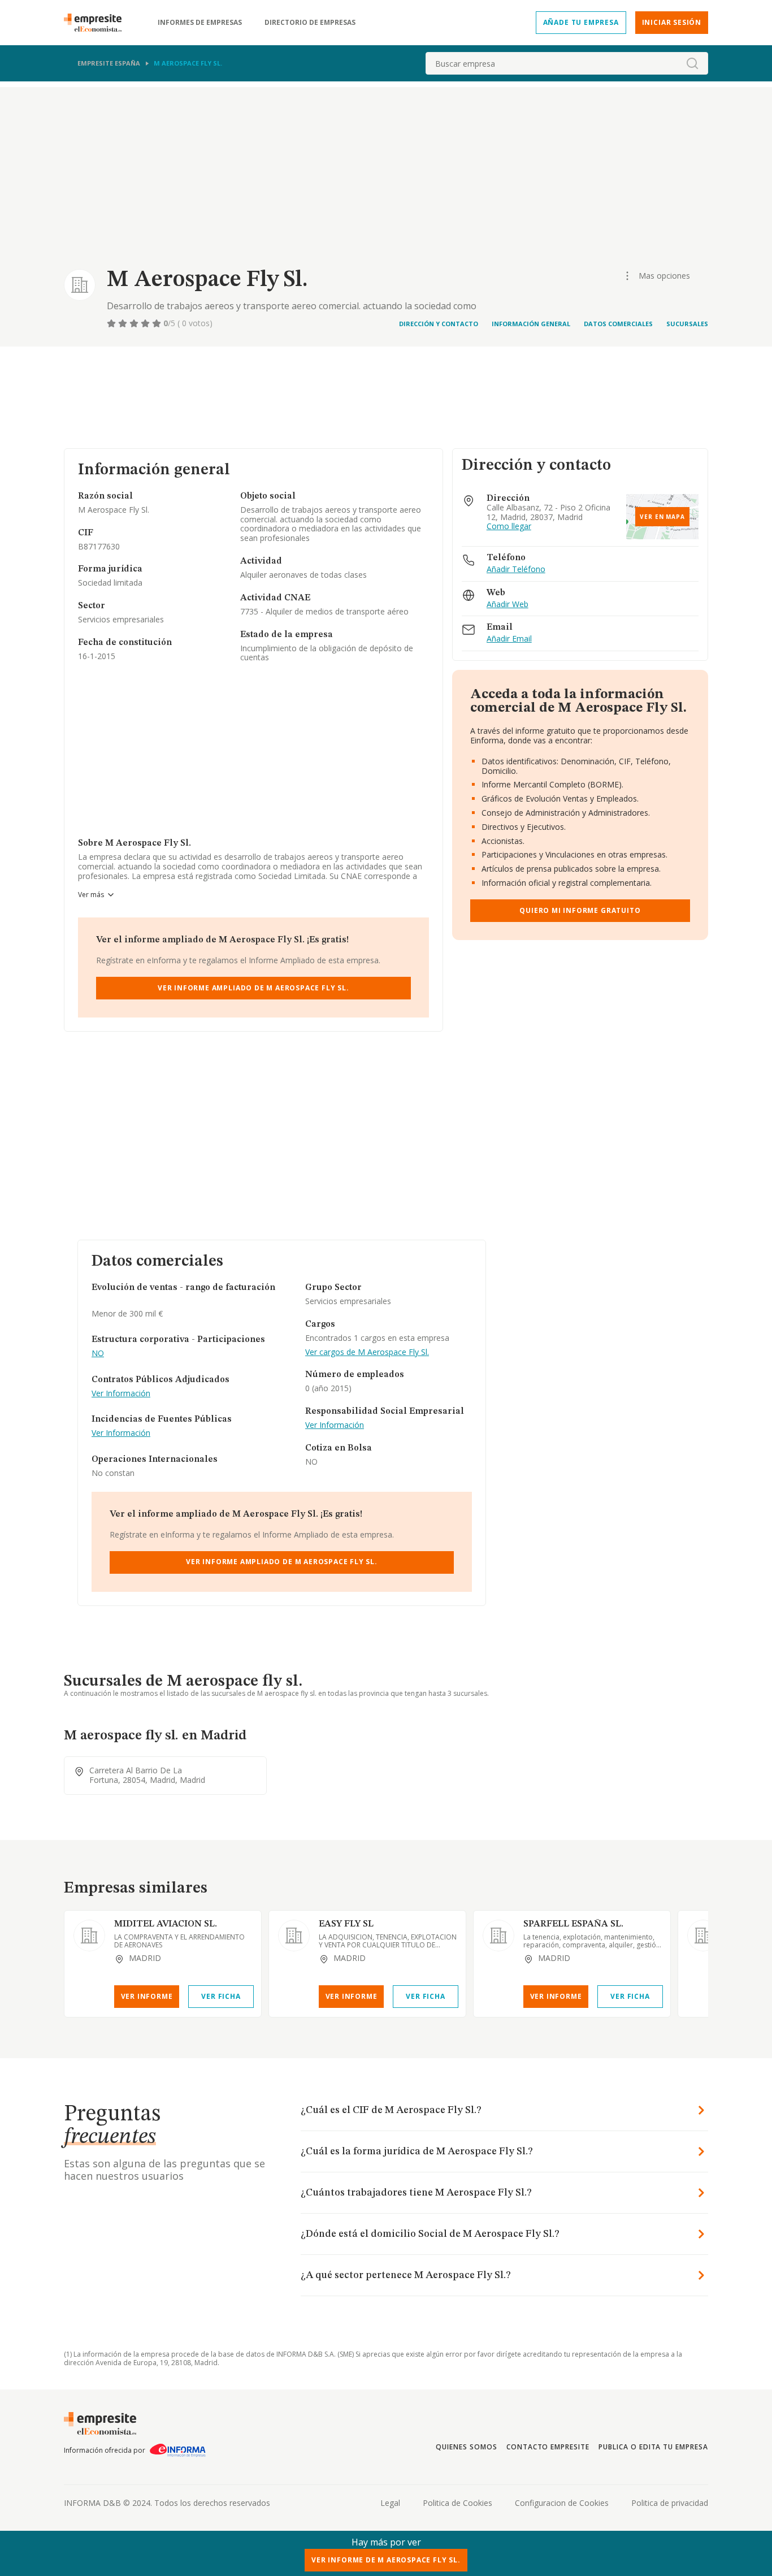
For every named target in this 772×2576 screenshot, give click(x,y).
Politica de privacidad (670, 2503)
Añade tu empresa (581, 22)
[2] (124, 323)
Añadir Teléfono (516, 570)
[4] (146, 323)
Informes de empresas (200, 23)
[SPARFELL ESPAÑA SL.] (498, 1936)
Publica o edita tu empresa (653, 2447)
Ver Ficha (221, 1996)
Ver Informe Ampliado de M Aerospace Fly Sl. (253, 988)
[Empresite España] (97, 23)
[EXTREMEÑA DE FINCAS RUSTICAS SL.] (703, 1936)
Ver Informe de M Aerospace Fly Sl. (386, 2560)
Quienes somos (466, 2447)
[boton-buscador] (692, 63)
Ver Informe (147, 1996)
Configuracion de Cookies (562, 2503)
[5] (158, 323)
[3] (135, 323)
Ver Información (121, 1394)
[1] (112, 323)
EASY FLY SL (346, 1924)
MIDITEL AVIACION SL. (166, 1924)
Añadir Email (509, 639)
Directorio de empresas (310, 23)
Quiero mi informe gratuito (580, 910)
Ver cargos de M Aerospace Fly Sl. (367, 1352)
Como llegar (509, 527)
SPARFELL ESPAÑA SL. (573, 1924)
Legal (390, 2503)
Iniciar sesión (672, 22)
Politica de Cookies (457, 2503)
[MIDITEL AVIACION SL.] (89, 1936)
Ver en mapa (662, 517)
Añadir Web (508, 605)
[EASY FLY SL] (294, 1936)
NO (98, 1354)
